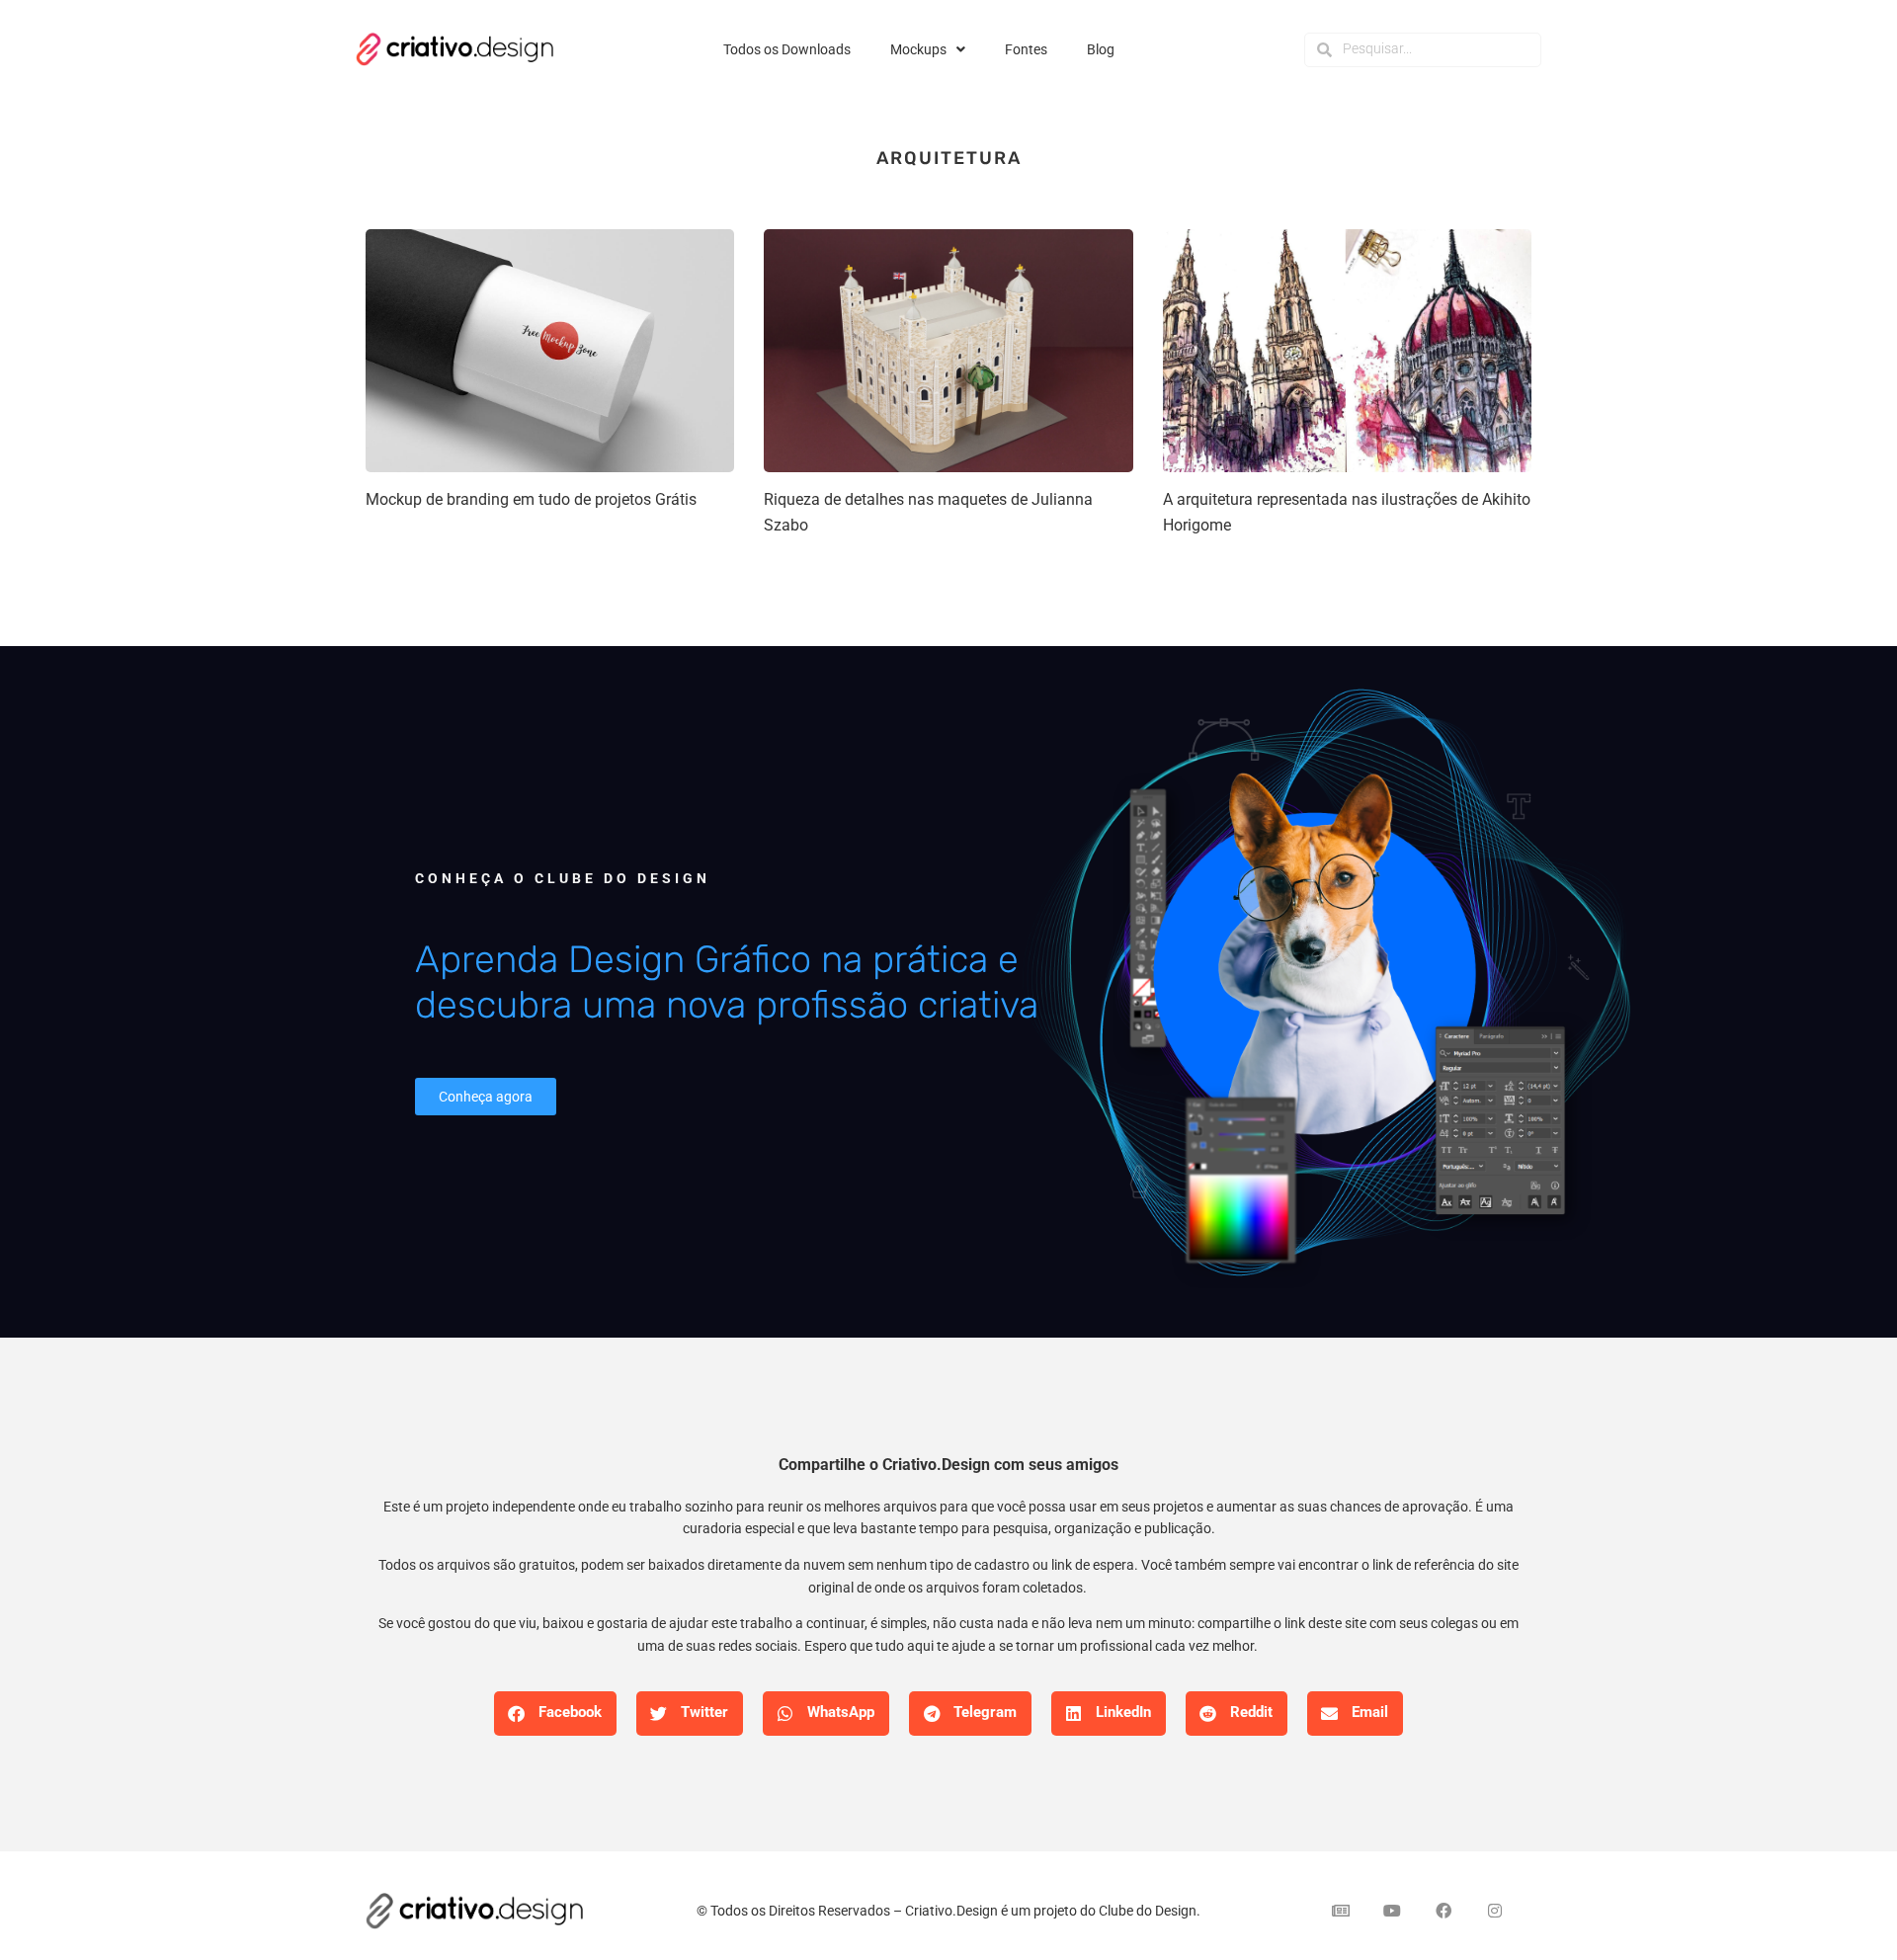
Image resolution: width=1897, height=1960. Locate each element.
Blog (1101, 49)
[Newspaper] (1341, 1911)
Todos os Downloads (787, 49)
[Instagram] (1495, 1911)
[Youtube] (1392, 1911)
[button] (555, 1714)
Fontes (1026, 49)
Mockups (918, 49)
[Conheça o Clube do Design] (1324, 992)
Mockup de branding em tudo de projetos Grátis (531, 499)
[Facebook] (1443, 1911)
